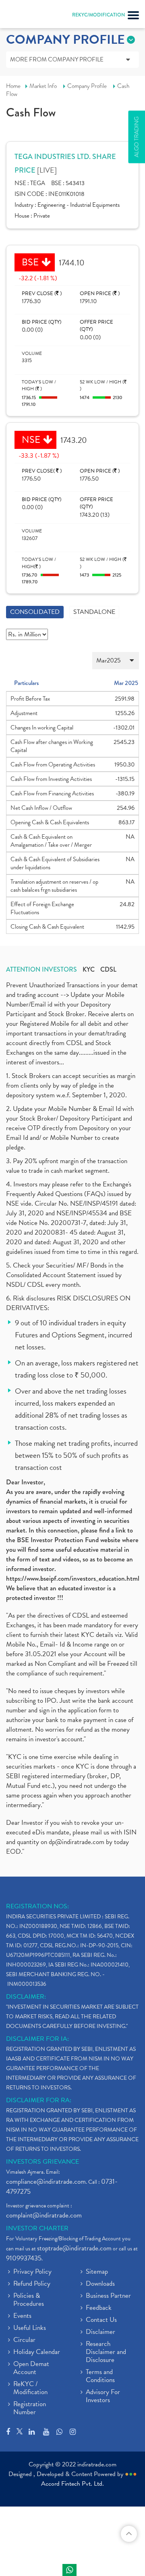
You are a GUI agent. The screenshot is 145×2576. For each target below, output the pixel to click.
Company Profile (87, 86)
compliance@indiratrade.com (46, 2182)
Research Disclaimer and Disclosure (106, 2352)
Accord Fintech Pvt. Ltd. (72, 2484)
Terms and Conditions (100, 2376)
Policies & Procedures (29, 2300)
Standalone (94, 612)
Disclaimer (100, 2332)
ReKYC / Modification (30, 2389)
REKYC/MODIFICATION (98, 15)
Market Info (43, 86)
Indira (69, 2570)
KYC (89, 970)
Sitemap (97, 2272)
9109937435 (24, 2258)
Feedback (99, 2308)
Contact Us (101, 2320)
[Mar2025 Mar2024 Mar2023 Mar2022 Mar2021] (72, 661)
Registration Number (30, 2409)
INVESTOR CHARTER (37, 2228)
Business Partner (108, 2296)
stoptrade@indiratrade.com (74, 2248)
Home (13, 86)
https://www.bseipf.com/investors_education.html (73, 1578)
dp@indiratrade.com (77, 1842)
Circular (24, 2340)
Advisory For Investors (103, 2397)
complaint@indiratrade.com (44, 2215)
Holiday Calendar (37, 2352)
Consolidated (35, 612)
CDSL (108, 970)
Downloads (100, 2284)
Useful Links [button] (30, 2328)
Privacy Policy (32, 2272)
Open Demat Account (31, 2368)
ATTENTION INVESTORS (41, 970)
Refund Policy (32, 2284)
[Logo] (26, 16)
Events (22, 2316)
